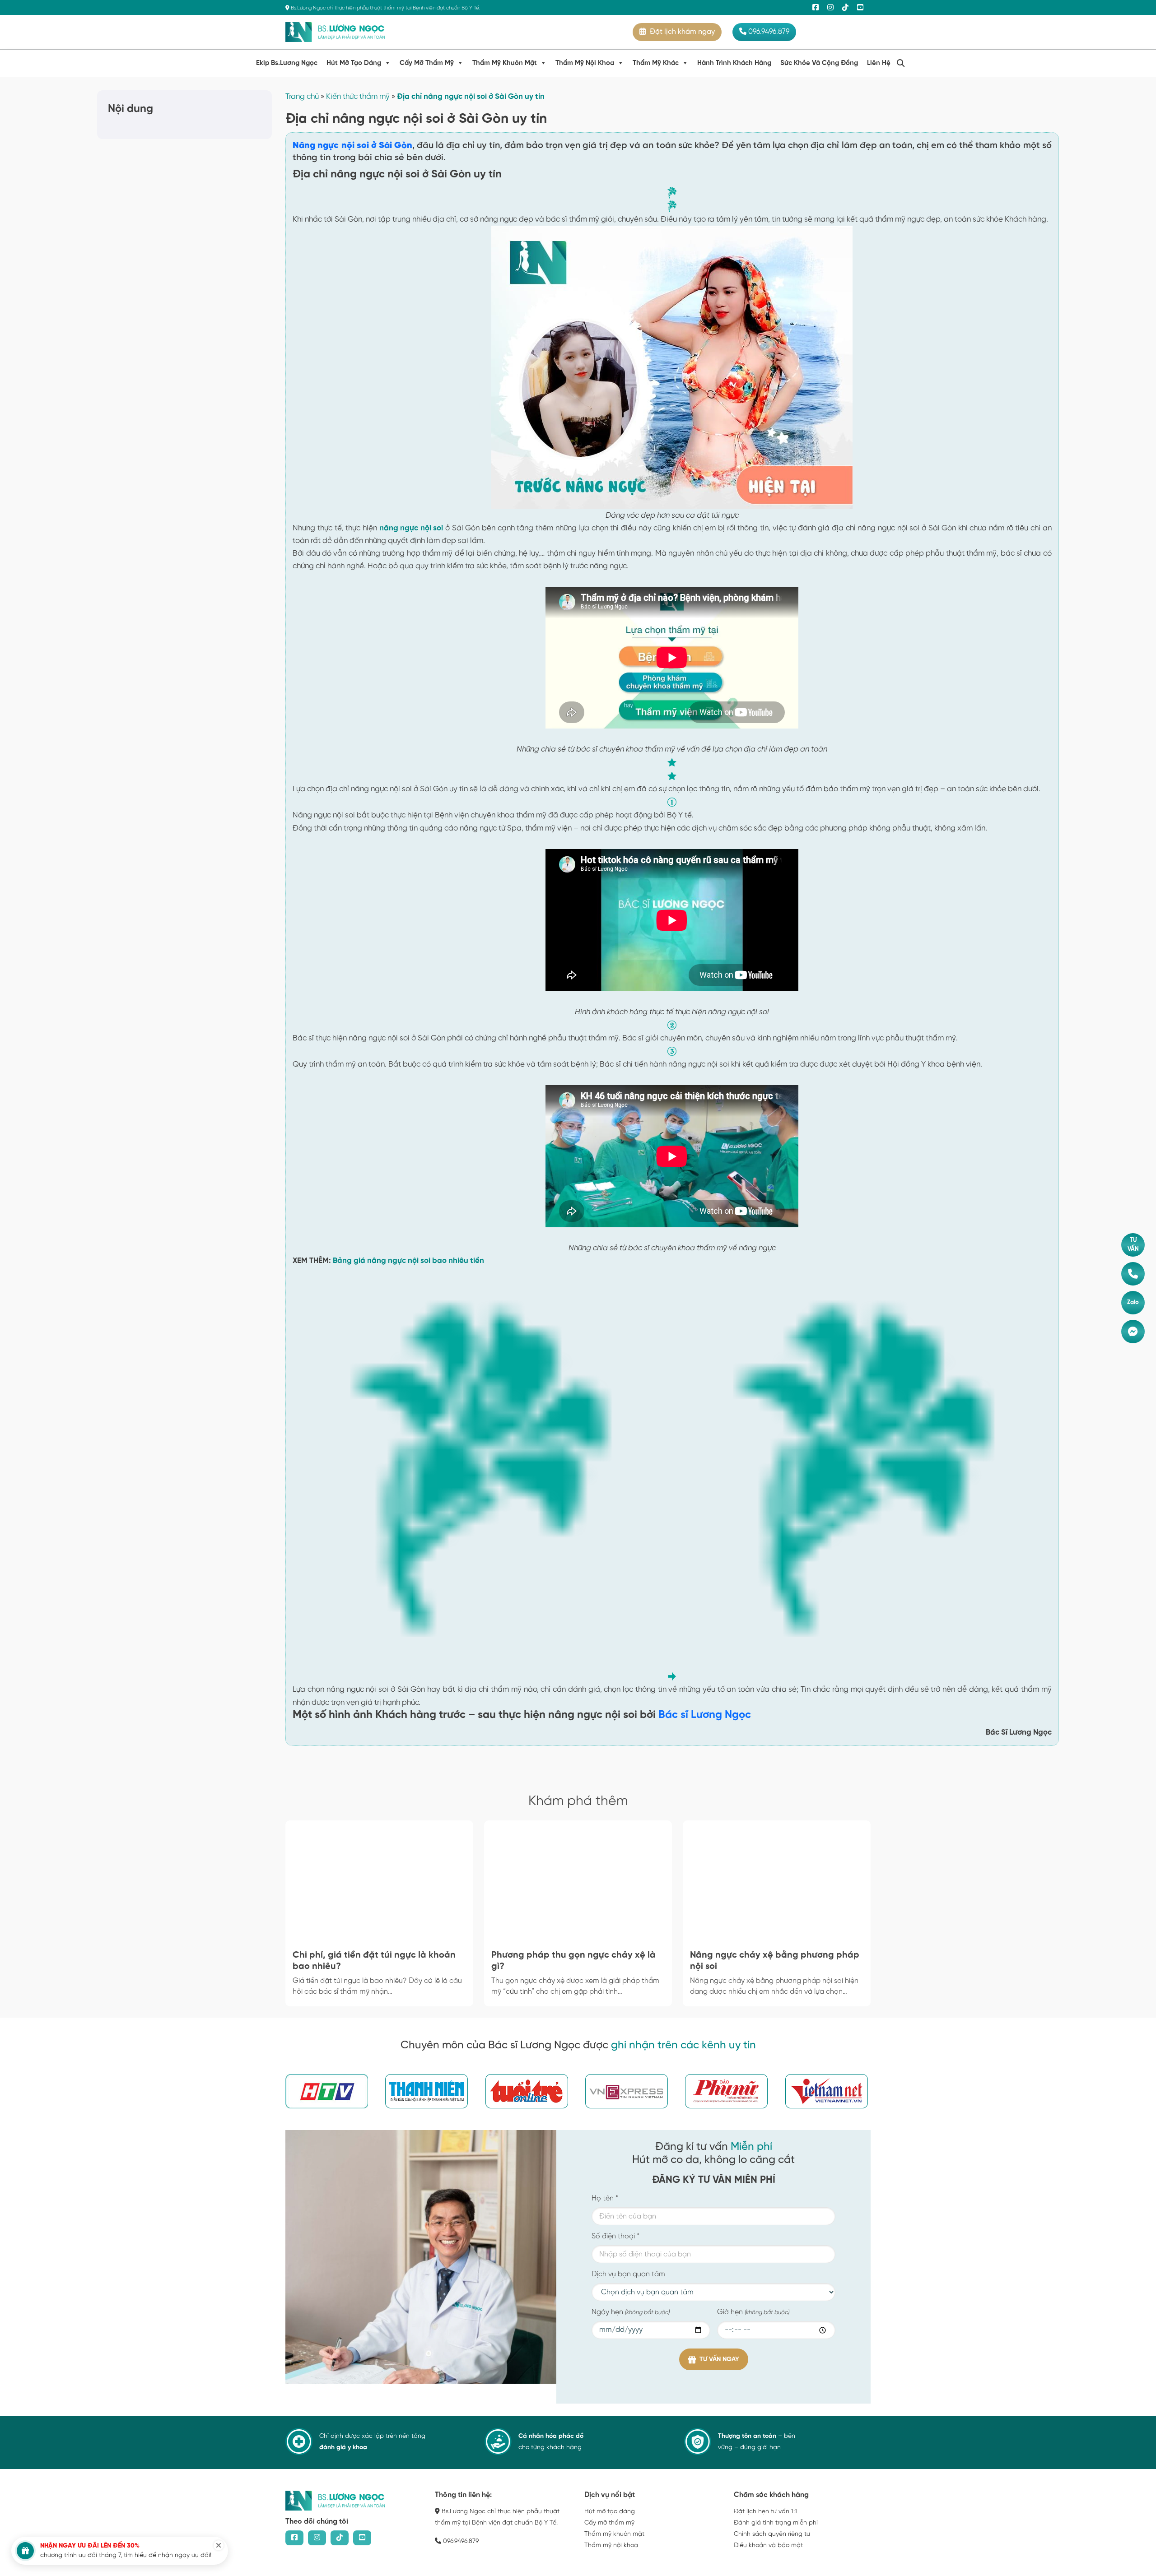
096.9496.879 (768, 32)
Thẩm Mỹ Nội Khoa (585, 63)
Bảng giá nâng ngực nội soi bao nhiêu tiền (408, 1261)
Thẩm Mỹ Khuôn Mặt (505, 63)
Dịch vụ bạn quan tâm (628, 2274)
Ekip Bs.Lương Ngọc (287, 63)
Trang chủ (302, 97)
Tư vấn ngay (719, 2360)
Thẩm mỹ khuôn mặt (614, 2534)
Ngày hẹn (631, 2312)
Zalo (1133, 1302)
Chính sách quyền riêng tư (772, 2534)
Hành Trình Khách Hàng (734, 63)
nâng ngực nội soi (411, 528)
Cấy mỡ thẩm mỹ (609, 2523)
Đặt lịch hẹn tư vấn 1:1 (765, 2512)
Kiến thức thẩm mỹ (358, 97)
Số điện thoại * (615, 2236)
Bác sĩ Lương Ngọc (705, 1715)
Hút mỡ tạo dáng (610, 2512)
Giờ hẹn (753, 2312)
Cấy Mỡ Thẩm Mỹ (427, 63)
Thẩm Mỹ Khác (656, 63)
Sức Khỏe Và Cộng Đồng (819, 63)
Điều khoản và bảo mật (768, 2546)
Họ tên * (605, 2198)
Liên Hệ (879, 63)
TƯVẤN (1133, 1245)
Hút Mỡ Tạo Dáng (354, 63)
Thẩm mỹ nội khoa (611, 2546)
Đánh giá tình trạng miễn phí (776, 2523)
